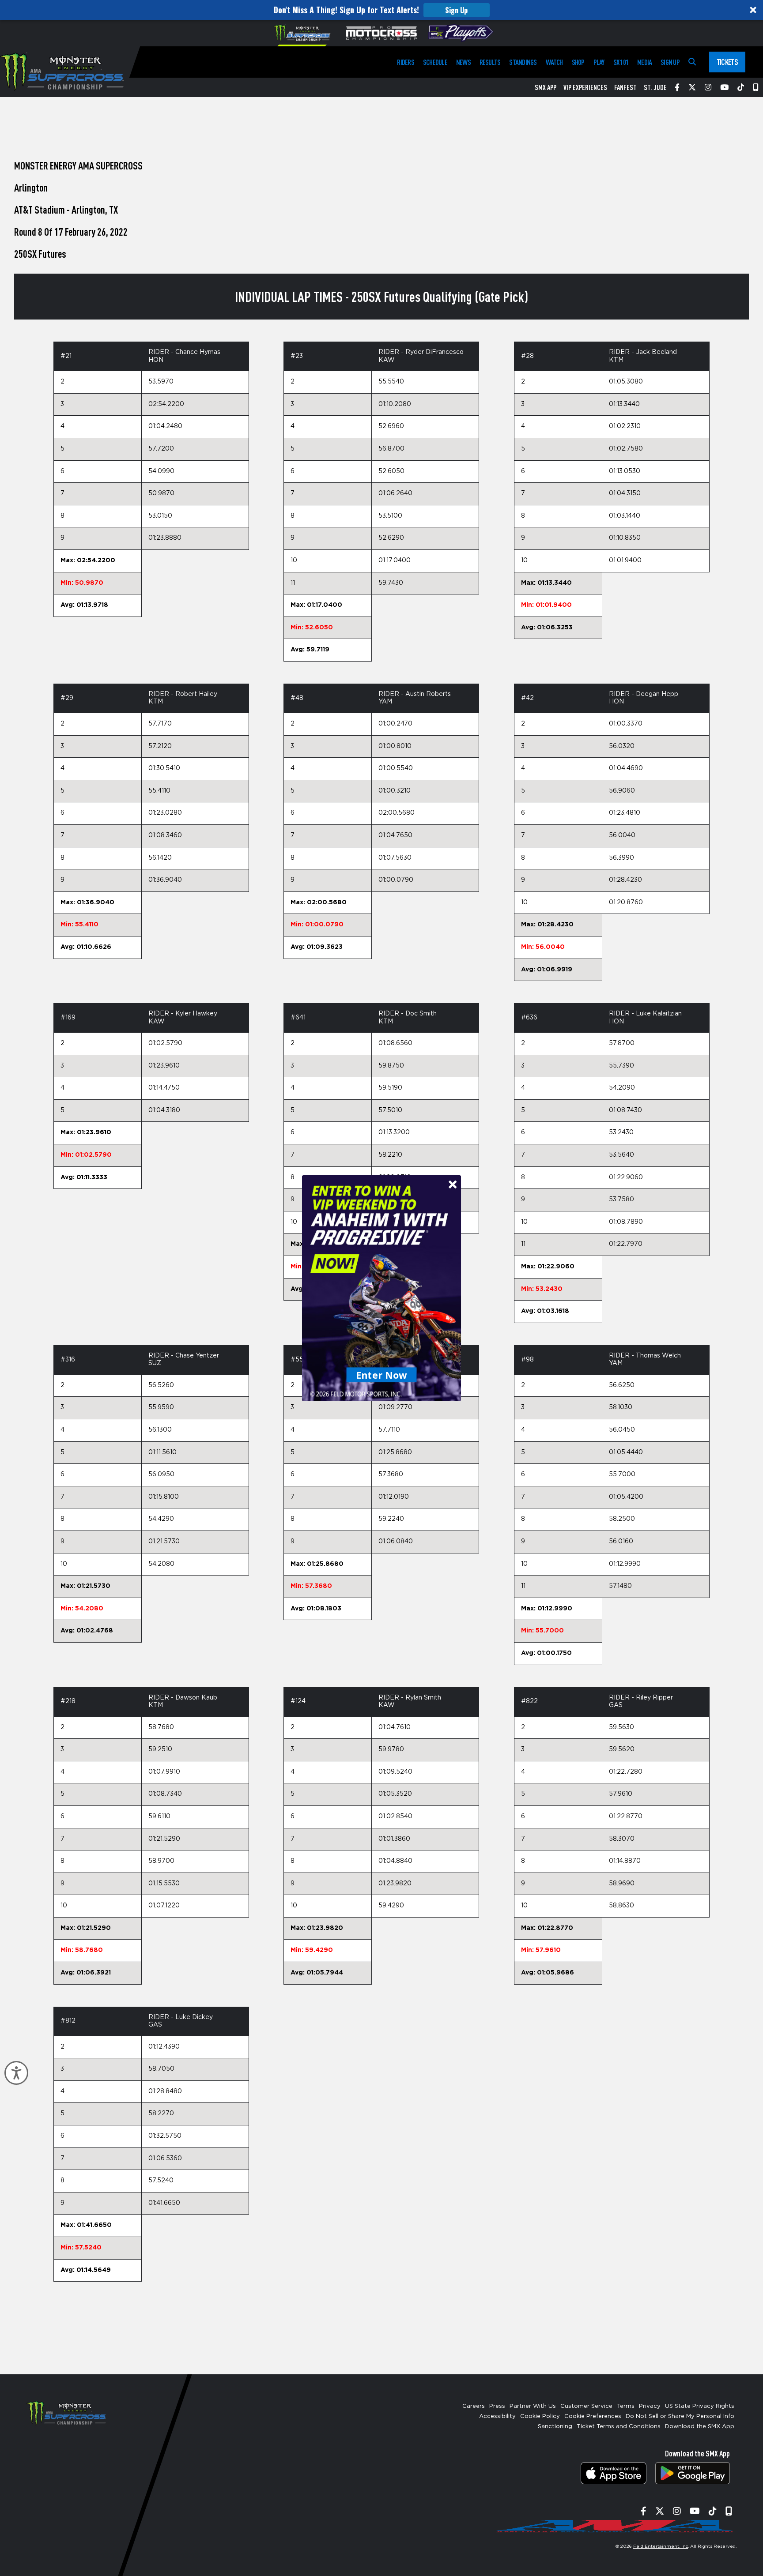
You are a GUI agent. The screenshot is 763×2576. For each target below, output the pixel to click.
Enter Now (382, 1374)
